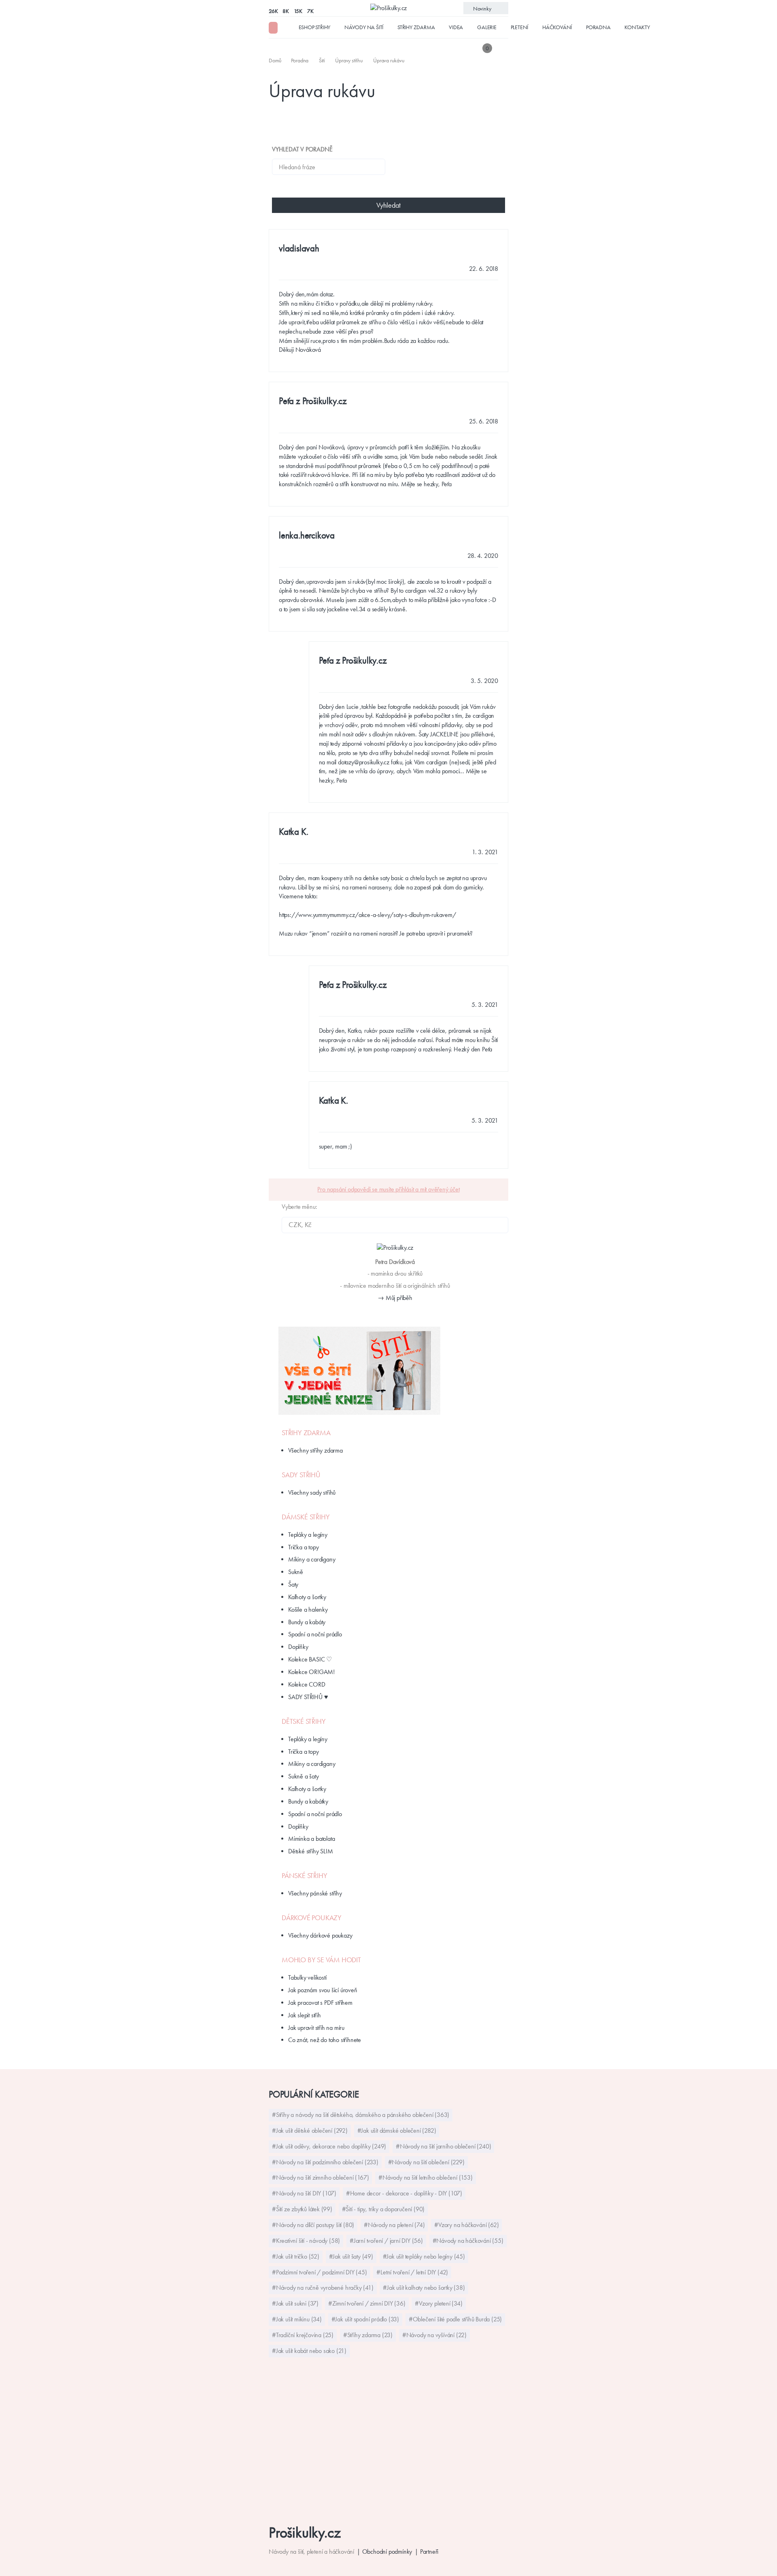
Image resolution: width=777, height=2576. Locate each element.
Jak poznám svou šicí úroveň (323, 1990)
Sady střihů (301, 1475)
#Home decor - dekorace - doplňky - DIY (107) (404, 2193)
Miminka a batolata (311, 1839)
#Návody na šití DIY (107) (304, 2193)
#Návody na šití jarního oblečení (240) (443, 2146)
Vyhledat (388, 205)
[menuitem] (276, 60)
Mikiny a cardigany (312, 1559)
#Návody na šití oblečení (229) (426, 2162)
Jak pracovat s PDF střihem (320, 2003)
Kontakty (637, 27)
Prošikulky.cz (305, 2532)
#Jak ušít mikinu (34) (297, 2319)
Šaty (293, 1584)
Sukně (296, 1572)
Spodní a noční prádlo (315, 1634)
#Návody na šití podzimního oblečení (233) (325, 2162)
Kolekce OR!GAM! (311, 1672)
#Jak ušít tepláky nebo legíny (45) (424, 2256)
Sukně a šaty (304, 1776)
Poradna (598, 27)
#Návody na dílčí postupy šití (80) (313, 2225)
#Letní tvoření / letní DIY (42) (412, 2272)
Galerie (487, 27)
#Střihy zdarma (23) (368, 2335)
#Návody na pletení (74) (394, 2225)
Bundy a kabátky (308, 1801)
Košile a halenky (308, 1609)
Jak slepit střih (305, 2015)
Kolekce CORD (307, 1684)
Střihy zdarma (416, 27)
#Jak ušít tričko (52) (296, 2256)
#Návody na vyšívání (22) (434, 2335)
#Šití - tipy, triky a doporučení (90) (383, 2209)
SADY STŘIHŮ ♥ (308, 1697)
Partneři (429, 2552)
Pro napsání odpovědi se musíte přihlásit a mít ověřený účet (388, 1189)
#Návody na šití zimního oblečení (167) (320, 2177)
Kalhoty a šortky (307, 1597)
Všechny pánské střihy (315, 1893)
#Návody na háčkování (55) (468, 2241)
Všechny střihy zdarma (315, 1450)
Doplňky (298, 1647)
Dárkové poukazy (312, 1918)
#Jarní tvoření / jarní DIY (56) (386, 2241)
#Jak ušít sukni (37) (295, 2303)
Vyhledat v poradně (302, 149)
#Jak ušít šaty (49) (351, 2256)
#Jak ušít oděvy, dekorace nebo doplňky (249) (329, 2146)
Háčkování (557, 27)
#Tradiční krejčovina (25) (303, 2335)
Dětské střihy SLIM (310, 1851)
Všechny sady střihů (312, 1492)
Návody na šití (364, 27)
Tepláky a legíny (308, 1535)
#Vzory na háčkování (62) (466, 2225)
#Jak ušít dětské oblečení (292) (310, 2130)
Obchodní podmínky (387, 2552)
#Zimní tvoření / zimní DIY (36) (367, 2303)
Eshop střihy (315, 27)
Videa (456, 27)
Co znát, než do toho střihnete (325, 2040)
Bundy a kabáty (307, 1622)
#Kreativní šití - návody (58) (306, 2241)
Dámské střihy (306, 1517)
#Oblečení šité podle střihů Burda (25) (455, 2319)
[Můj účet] (503, 48)
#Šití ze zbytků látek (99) (302, 2209)
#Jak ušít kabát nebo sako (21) (309, 2351)
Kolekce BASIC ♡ (310, 1659)
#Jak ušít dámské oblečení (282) (397, 2130)
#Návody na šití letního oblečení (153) (425, 2177)
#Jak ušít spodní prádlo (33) (365, 2319)
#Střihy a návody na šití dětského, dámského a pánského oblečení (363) (361, 2115)
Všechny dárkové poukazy (320, 1935)
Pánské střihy (304, 1876)
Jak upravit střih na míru (316, 2028)
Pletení (520, 27)
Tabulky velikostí (307, 1977)
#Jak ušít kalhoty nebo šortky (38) (424, 2288)
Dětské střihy (304, 1721)
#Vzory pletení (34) (438, 2303)
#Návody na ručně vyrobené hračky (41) (323, 2288)
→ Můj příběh (395, 1298)
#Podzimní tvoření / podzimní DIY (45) (320, 2272)
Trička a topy (303, 1547)
